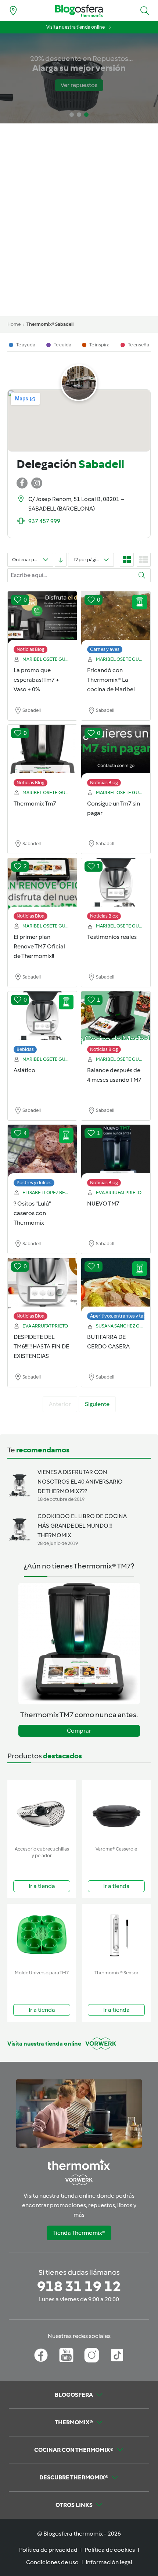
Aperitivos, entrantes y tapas (121, 1316)
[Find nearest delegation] (13, 11)
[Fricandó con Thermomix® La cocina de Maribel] (116, 619)
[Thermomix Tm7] (42, 752)
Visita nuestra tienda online (76, 27)
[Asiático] (42, 1019)
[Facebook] (41, 2355)
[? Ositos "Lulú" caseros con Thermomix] (42, 1152)
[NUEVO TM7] (116, 1152)
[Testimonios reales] (116, 885)
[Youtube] (66, 2355)
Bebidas (25, 1049)
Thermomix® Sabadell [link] (50, 324)
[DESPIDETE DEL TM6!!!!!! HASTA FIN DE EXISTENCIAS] (42, 1285)
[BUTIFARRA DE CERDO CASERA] (116, 1285)
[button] (145, 11)
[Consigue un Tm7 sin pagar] (116, 752)
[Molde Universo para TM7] (42, 1935)
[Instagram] (92, 2355)
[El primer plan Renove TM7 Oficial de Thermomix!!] (42, 885)
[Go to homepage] (79, 11)
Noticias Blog (30, 649)
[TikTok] (117, 2355)
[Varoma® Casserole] (116, 1811)
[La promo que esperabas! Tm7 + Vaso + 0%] (42, 619)
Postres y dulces (34, 1183)
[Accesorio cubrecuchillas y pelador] (42, 1811)
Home (14, 324)
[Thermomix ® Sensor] (116, 1935)
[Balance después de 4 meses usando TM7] (116, 1019)
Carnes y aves (105, 649)
